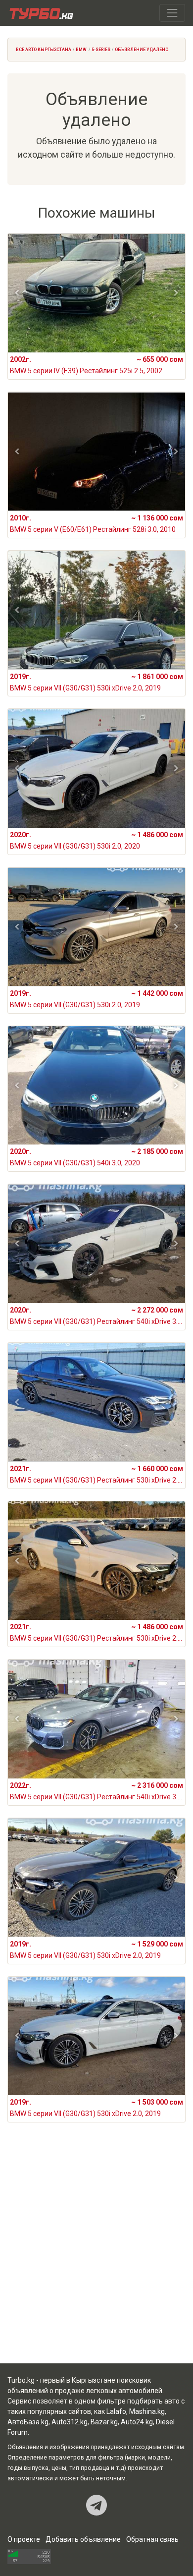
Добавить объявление (83, 2539)
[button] (17, 293)
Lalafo (116, 2411)
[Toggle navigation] (172, 13)
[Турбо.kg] (41, 13)
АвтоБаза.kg (28, 2422)
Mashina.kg (147, 2411)
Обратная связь (152, 2539)
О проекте (24, 2539)
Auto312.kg (70, 2422)
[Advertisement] (96, 2255)
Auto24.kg (137, 2422)
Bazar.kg (104, 2422)
